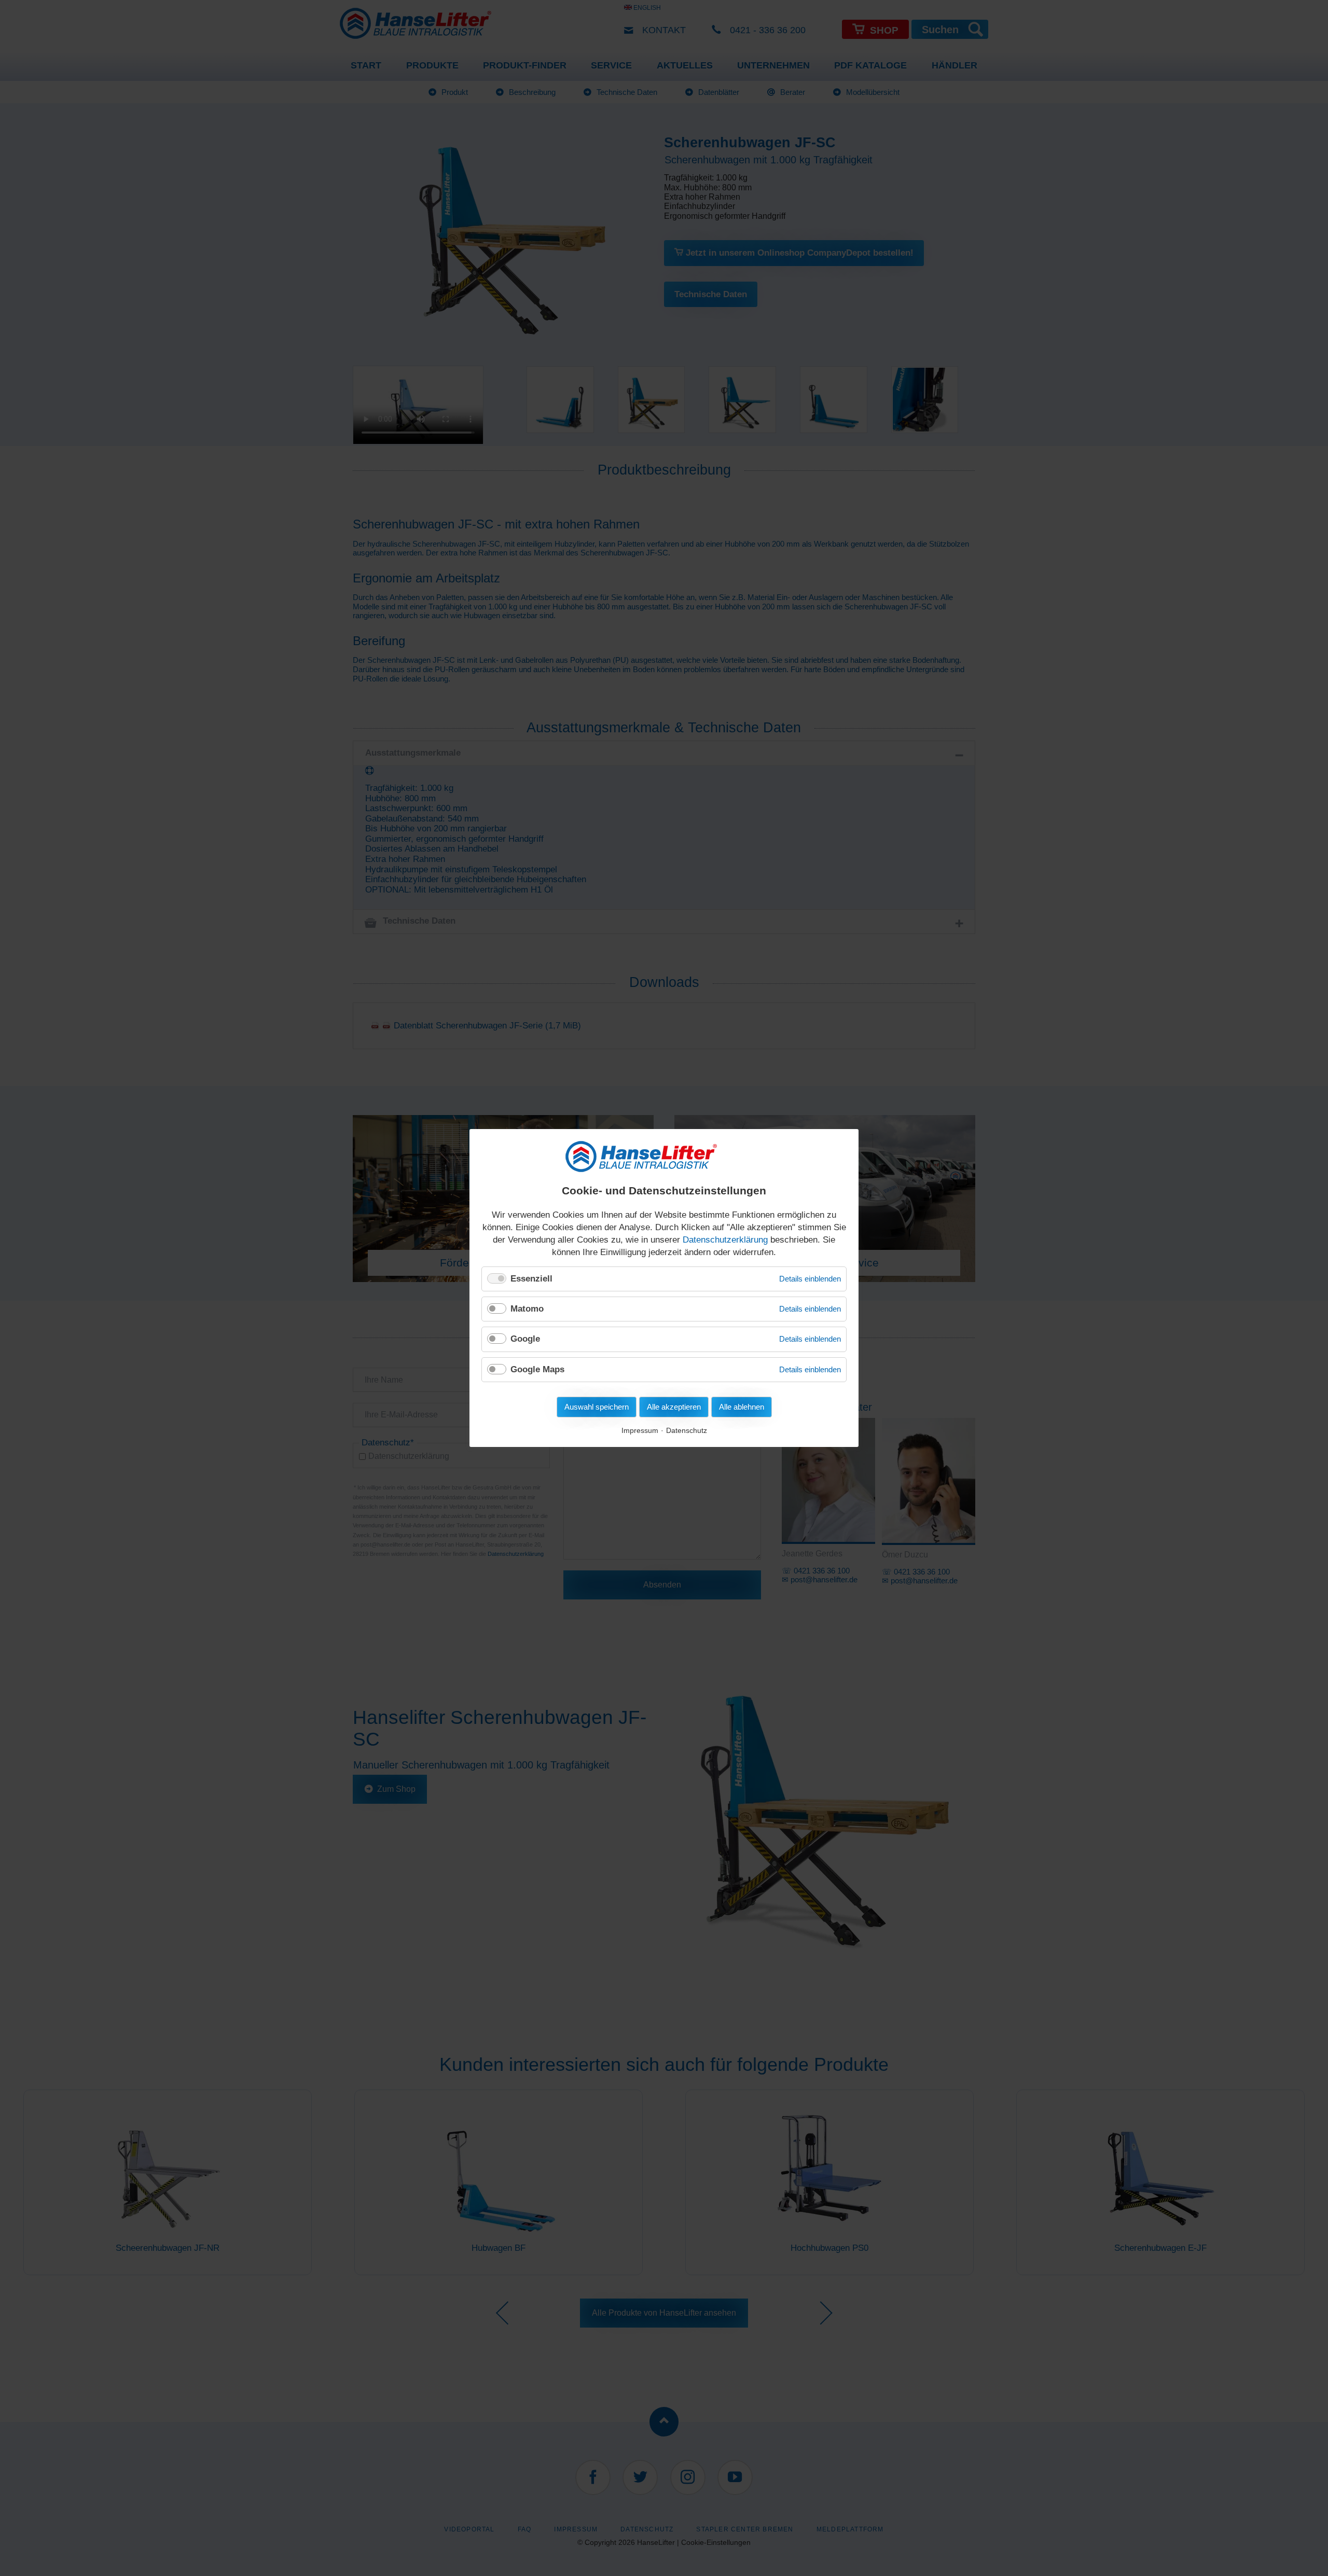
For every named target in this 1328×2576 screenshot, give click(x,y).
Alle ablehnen (742, 1407)
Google (525, 1339)
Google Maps (537, 1369)
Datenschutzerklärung (725, 1240)
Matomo (527, 1309)
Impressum (640, 1431)
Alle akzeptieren (674, 1407)
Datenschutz (687, 1431)
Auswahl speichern (597, 1407)
